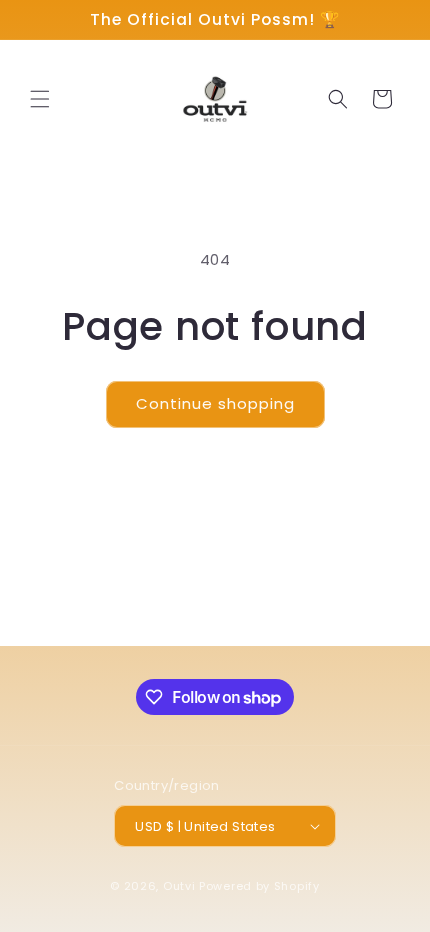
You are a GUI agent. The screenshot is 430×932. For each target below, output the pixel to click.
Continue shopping (215, 403)
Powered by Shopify (259, 886)
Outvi (179, 886)
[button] (40, 99)
